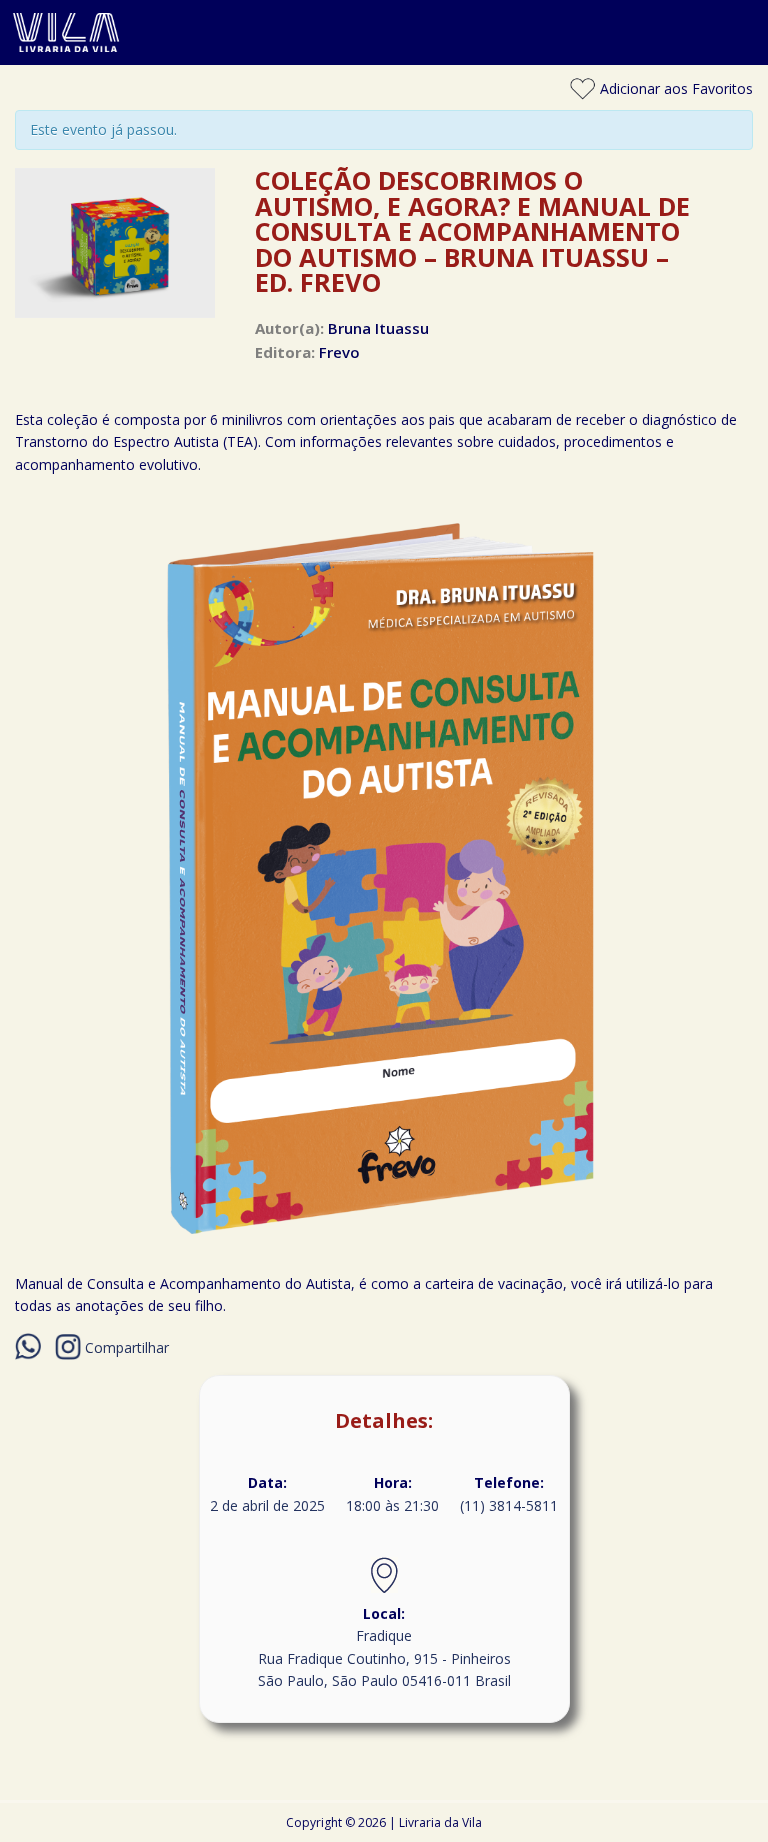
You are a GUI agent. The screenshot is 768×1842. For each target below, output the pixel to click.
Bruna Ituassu (378, 328)
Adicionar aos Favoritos (674, 88)
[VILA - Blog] (384, 52)
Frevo (339, 352)
